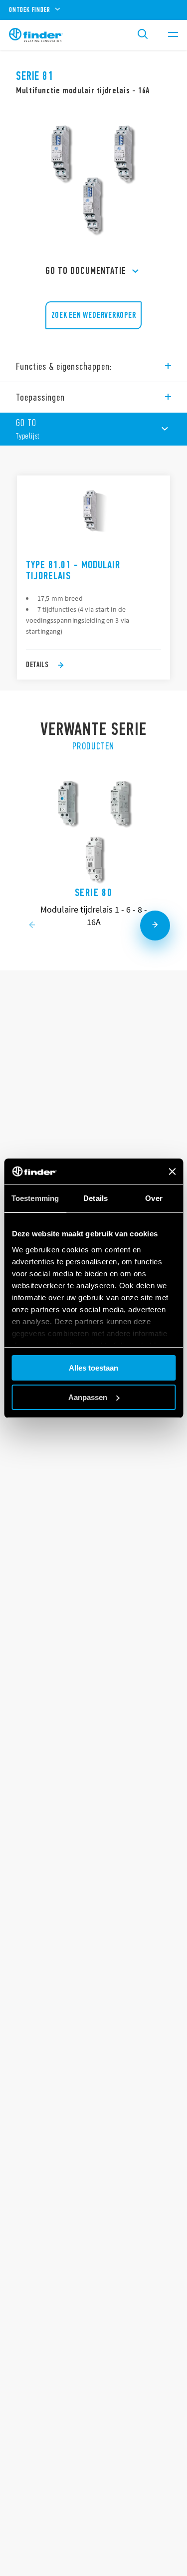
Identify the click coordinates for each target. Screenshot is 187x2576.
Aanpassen (88, 1397)
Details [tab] (95, 1198)
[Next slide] (155, 926)
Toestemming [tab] (35, 1198)
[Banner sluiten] (172, 1171)
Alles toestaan (93, 1368)
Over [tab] (154, 1198)
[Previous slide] (32, 926)
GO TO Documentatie (86, 271)
